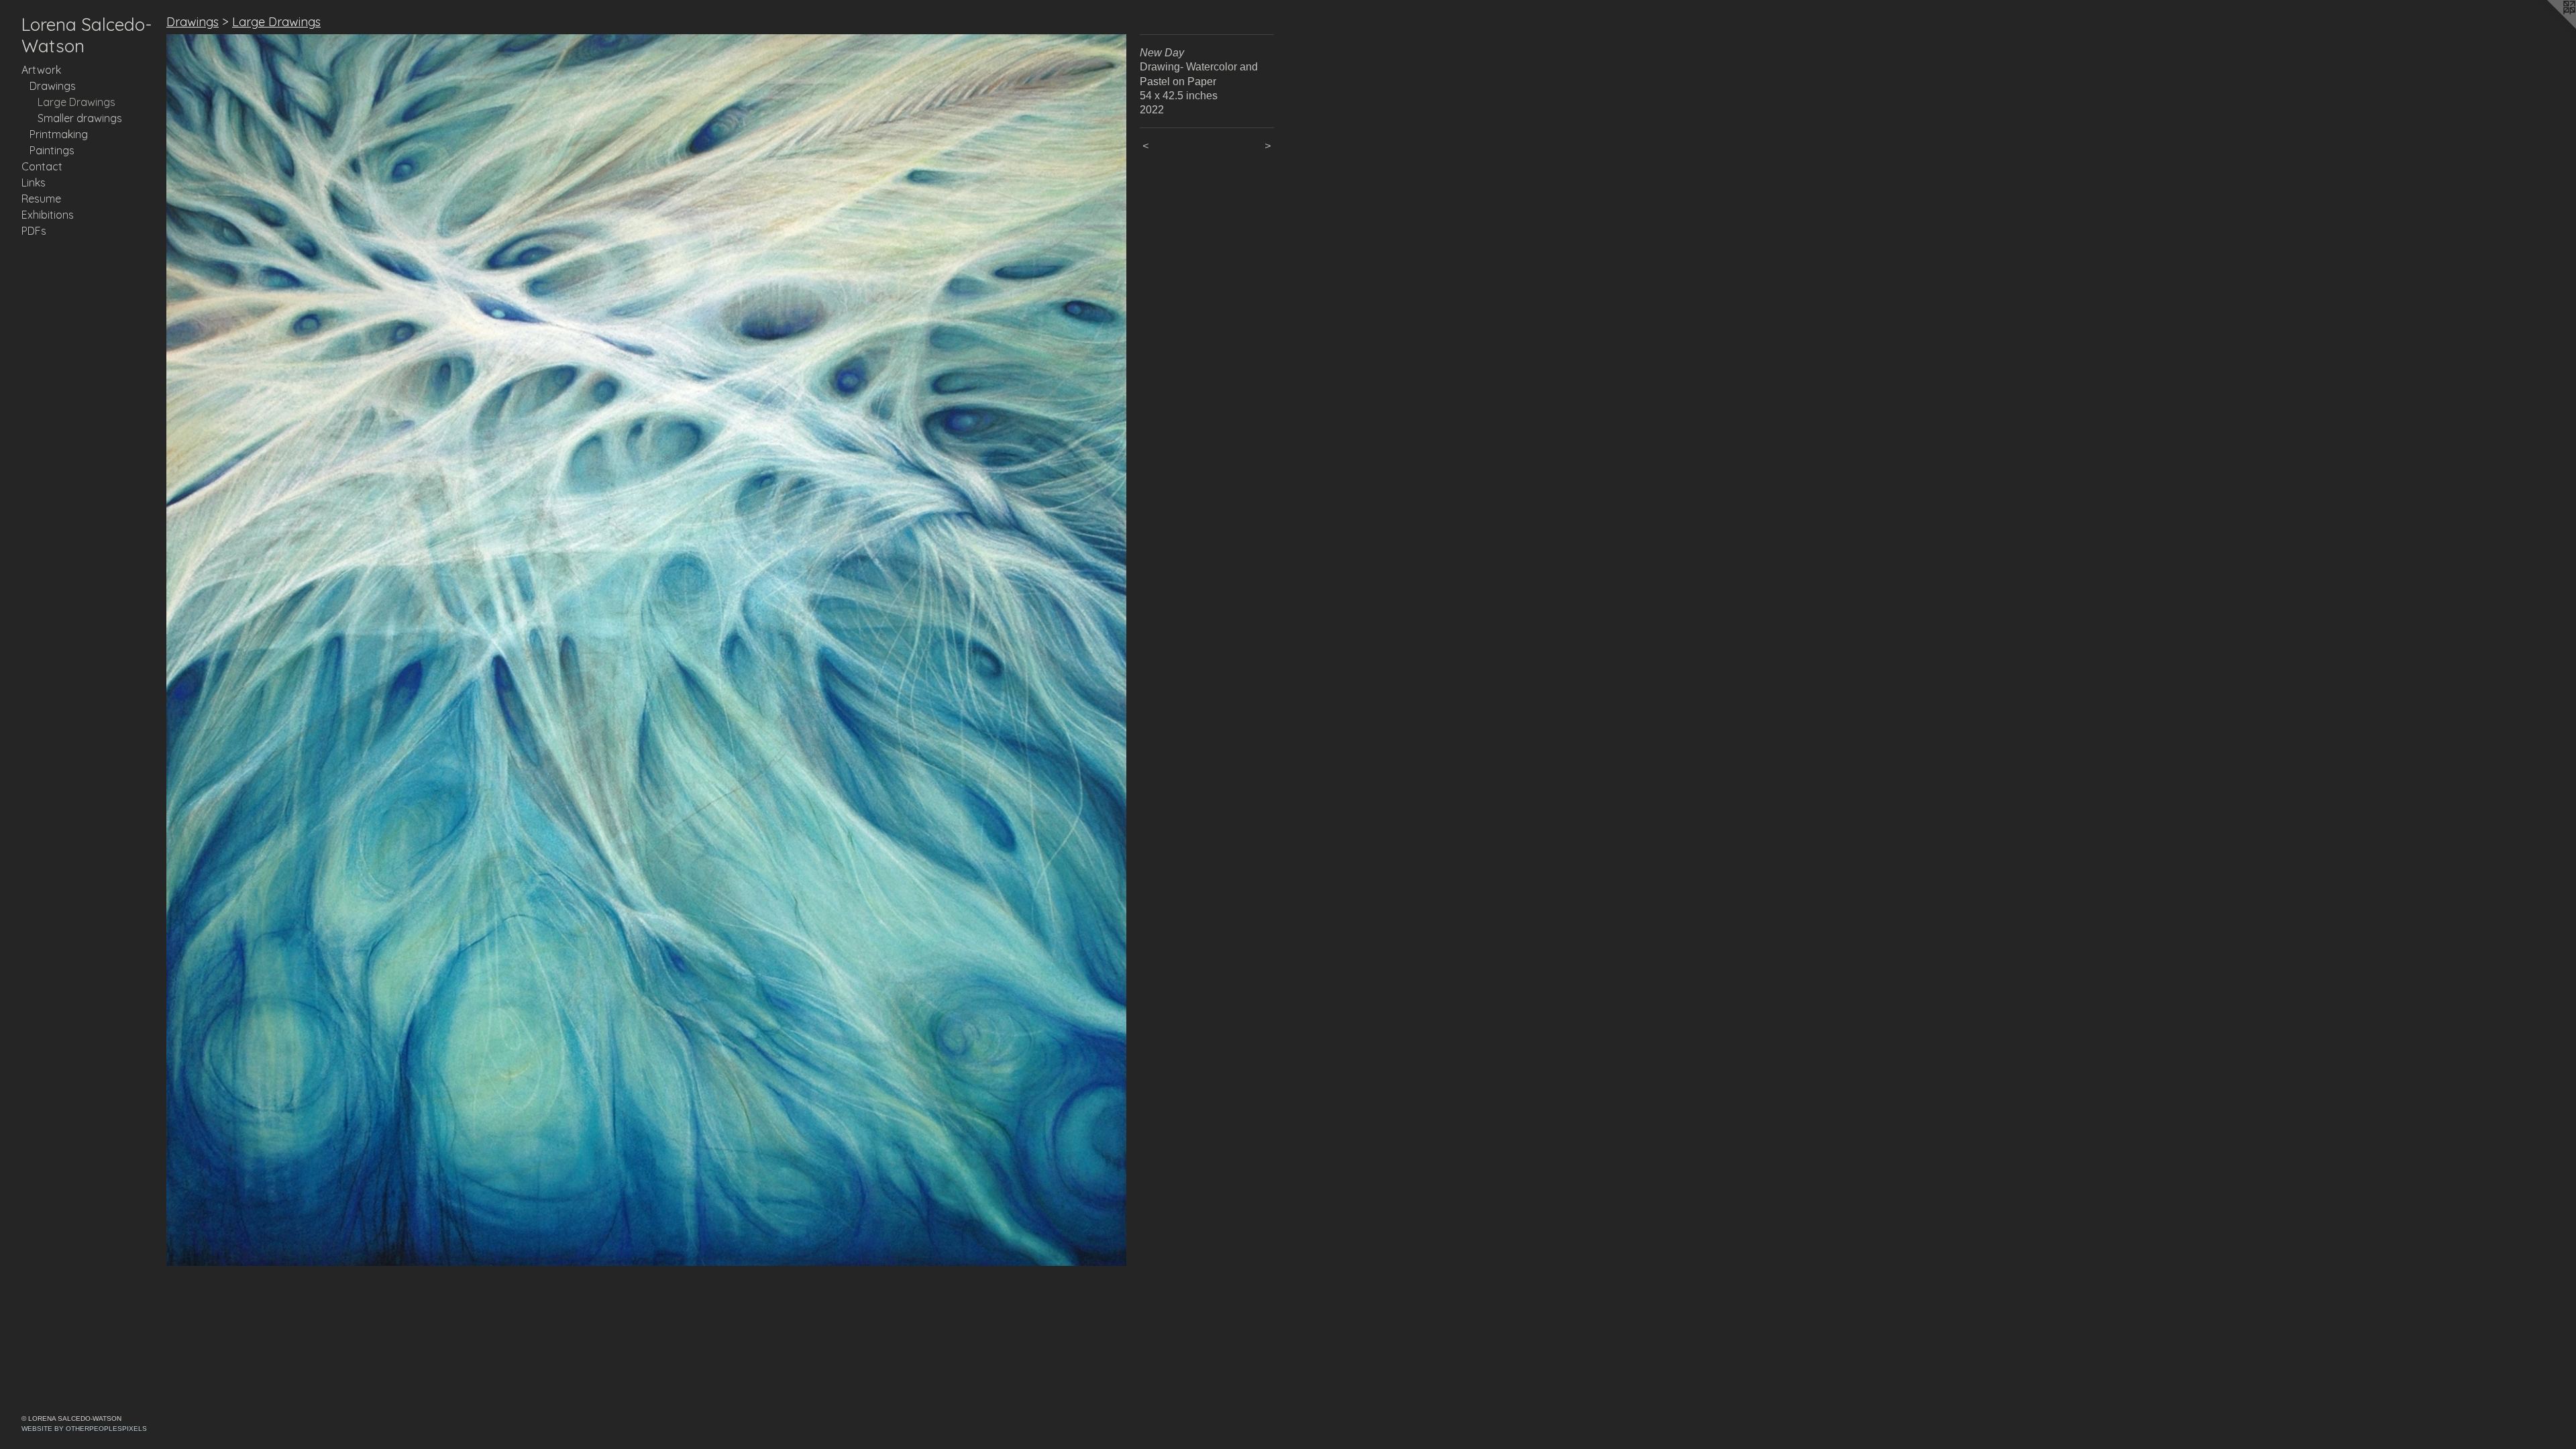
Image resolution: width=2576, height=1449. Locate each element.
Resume (41, 199)
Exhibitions (48, 215)
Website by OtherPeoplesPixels (84, 1429)
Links (34, 182)
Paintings (52, 150)
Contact (42, 166)
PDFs (34, 231)
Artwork (41, 70)
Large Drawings (76, 102)
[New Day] (646, 650)
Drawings (53, 86)
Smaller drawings (80, 118)
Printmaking (59, 134)
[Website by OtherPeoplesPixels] (2549, 27)
